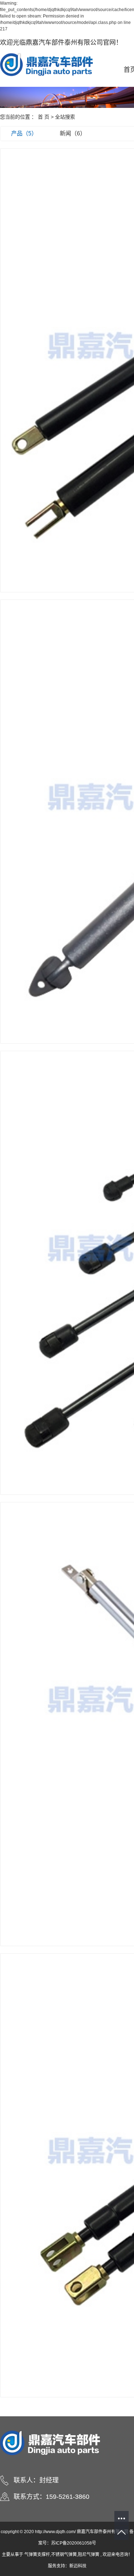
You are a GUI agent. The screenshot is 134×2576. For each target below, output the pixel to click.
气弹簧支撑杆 (37, 2555)
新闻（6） (73, 133)
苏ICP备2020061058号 (74, 2543)
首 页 (44, 117)
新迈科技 (78, 2566)
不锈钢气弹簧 (64, 2555)
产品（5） (24, 133)
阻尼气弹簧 (89, 2555)
